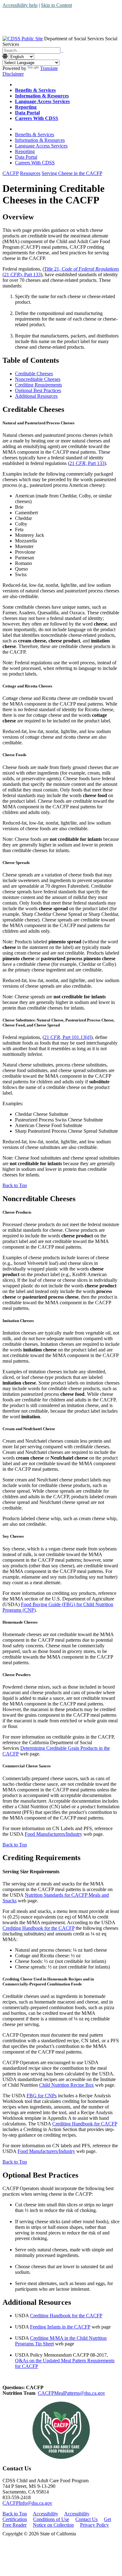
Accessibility (46, 2514)
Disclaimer (13, 74)
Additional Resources (36, 396)
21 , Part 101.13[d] (68, 1037)
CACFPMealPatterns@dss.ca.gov (71, 2393)
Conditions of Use (51, 2519)
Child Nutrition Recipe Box (66, 2085)
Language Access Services (41, 146)
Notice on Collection (53, 2525)
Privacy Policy (94, 2525)
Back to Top (15, 1185)
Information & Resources (40, 140)
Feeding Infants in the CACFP (60, 2327)
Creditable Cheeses (34, 374)
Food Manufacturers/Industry (53, 1834)
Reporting (25, 151)
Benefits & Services (35, 135)
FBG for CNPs (42, 2096)
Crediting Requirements (38, 385)
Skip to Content (56, 5)
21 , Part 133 (87, 463)
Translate (49, 68)
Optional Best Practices (38, 390)
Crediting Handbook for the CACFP (38, 1928)
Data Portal (26, 157)
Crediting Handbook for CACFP (85, 2124)
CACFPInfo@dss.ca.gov (27, 2503)
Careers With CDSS (35, 163)
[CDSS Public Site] (23, 39)
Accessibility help (20, 5)
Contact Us (86, 2519)
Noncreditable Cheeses (38, 379)
